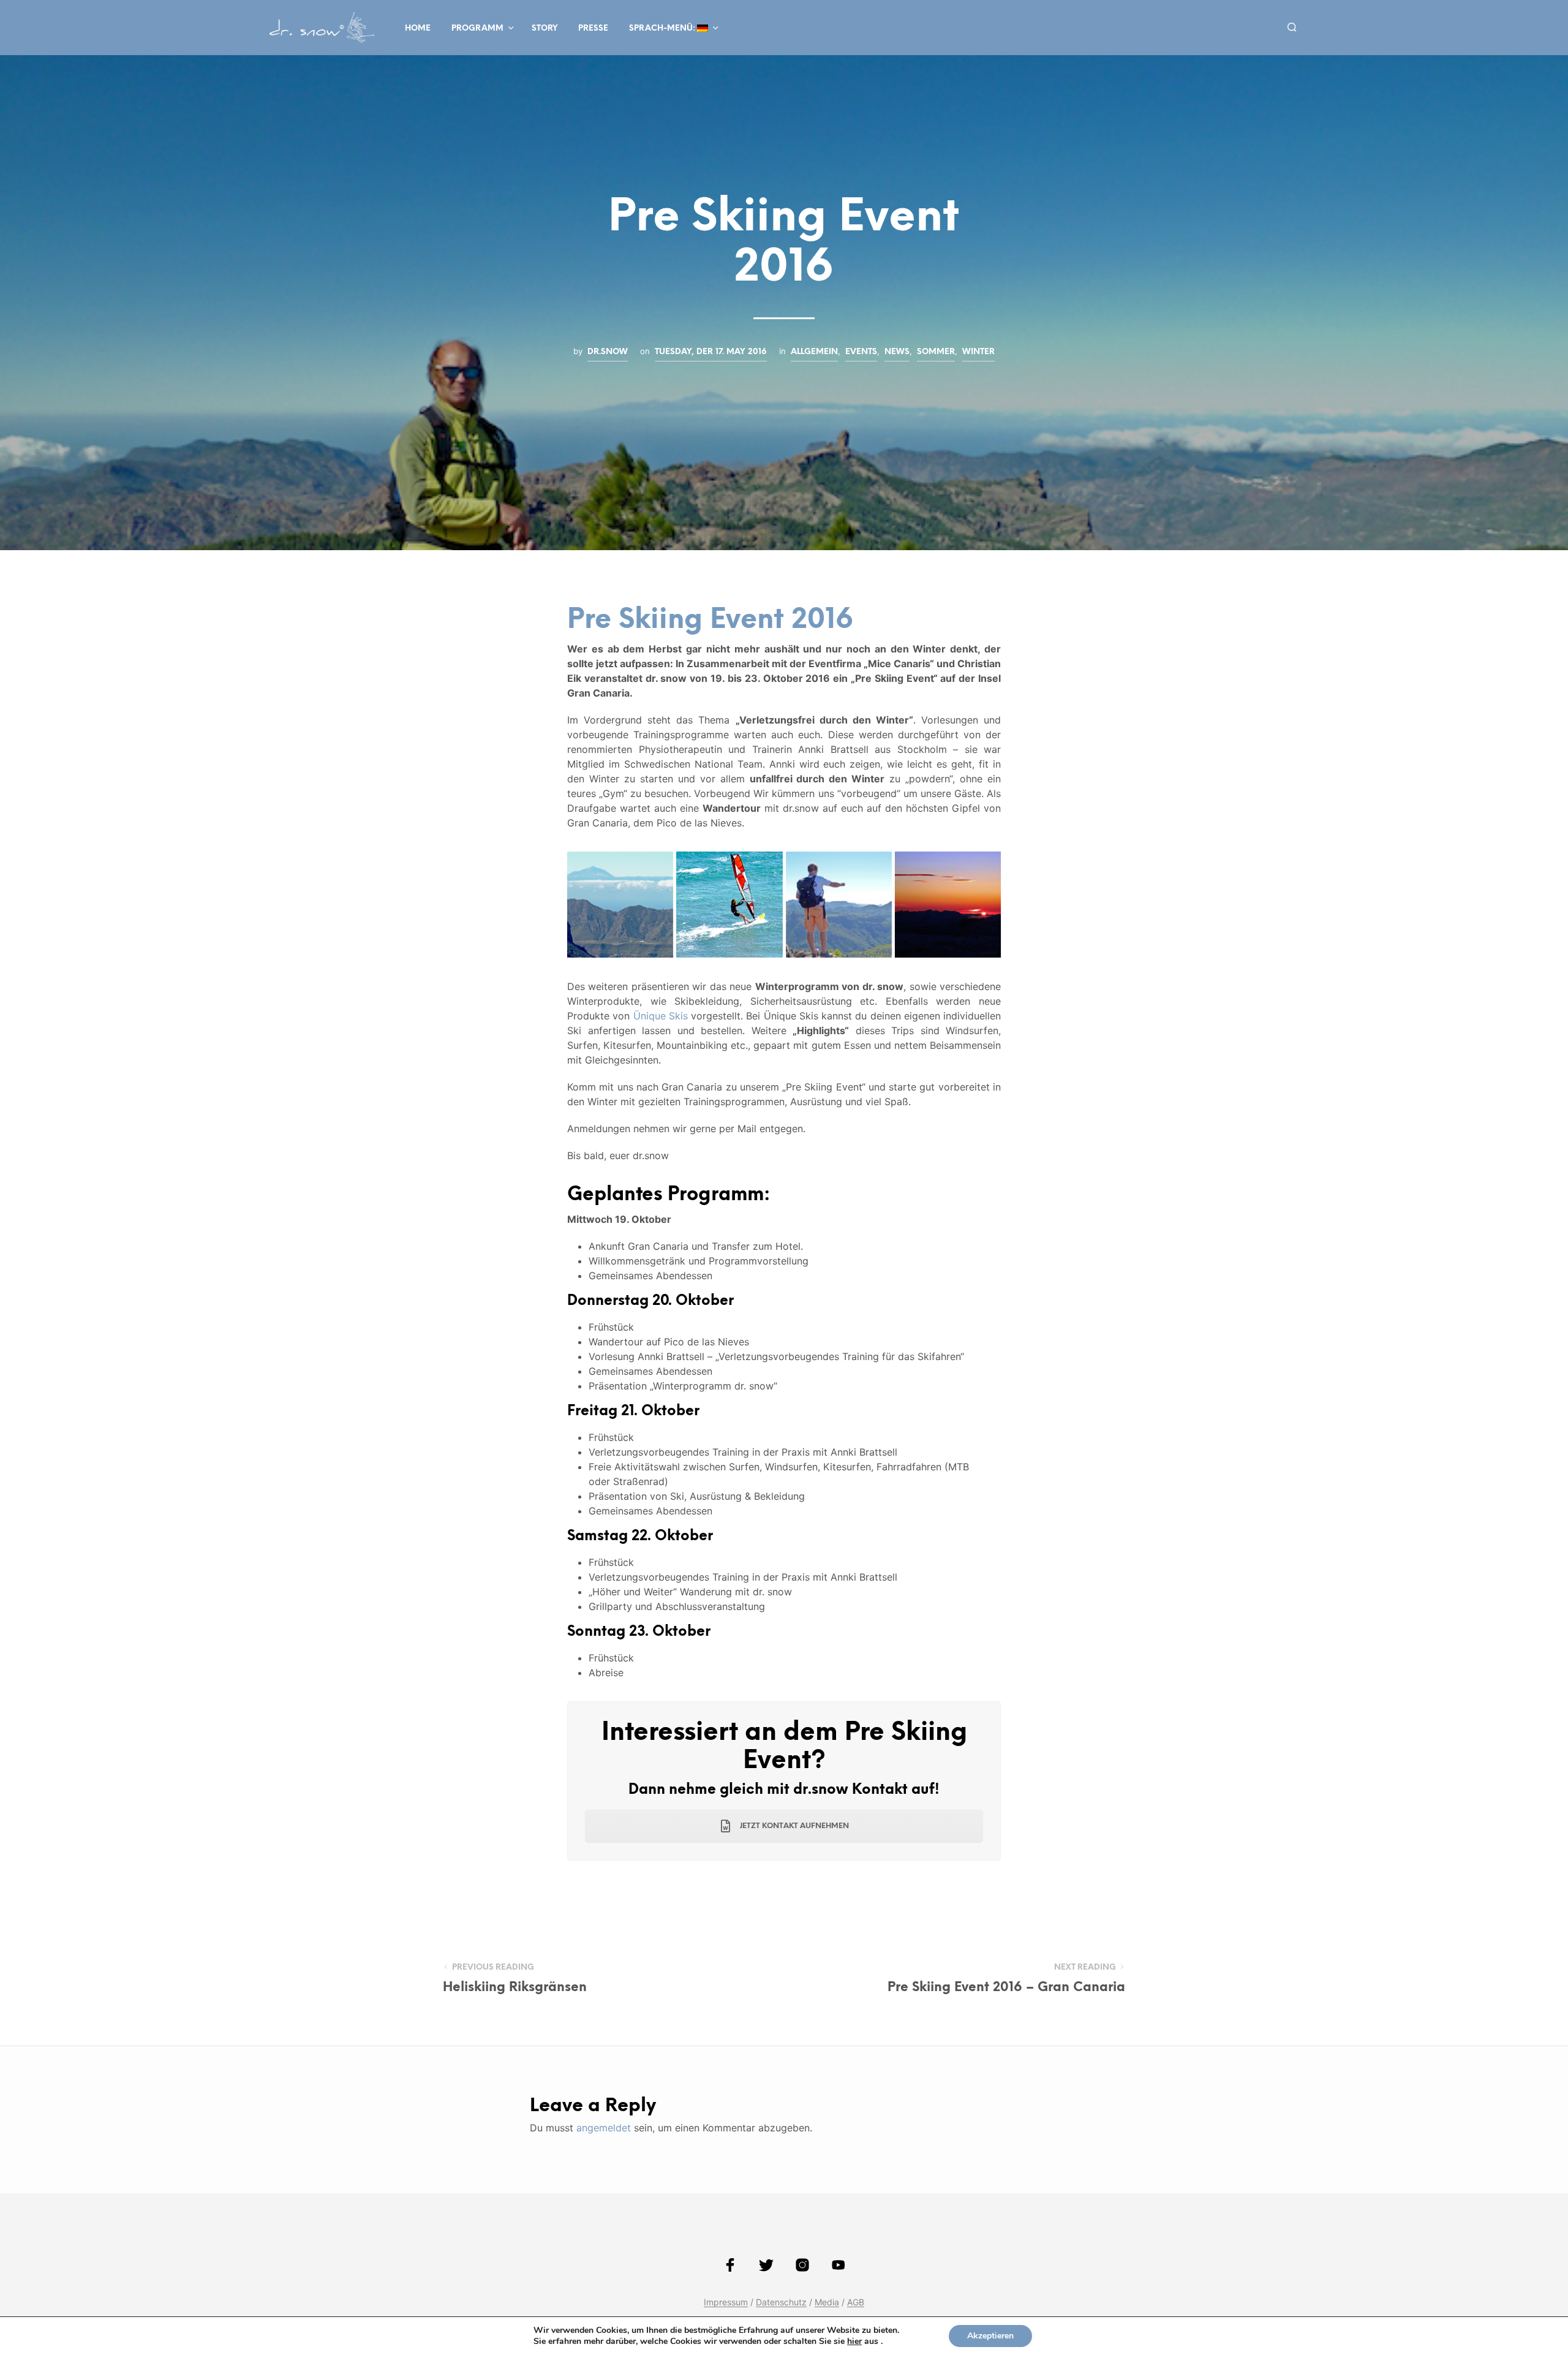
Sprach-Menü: (663, 28)
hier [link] (854, 2341)
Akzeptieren (990, 2336)
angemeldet (604, 2128)
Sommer (936, 352)
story (545, 28)
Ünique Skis (661, 1016)
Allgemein (814, 352)
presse (593, 28)
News (897, 352)
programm (477, 28)
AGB (856, 2302)
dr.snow (608, 352)
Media (827, 2302)
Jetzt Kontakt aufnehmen (793, 1826)
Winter (978, 352)
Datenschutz (781, 2302)
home (418, 28)
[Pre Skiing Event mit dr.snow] (620, 905)
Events (861, 352)
